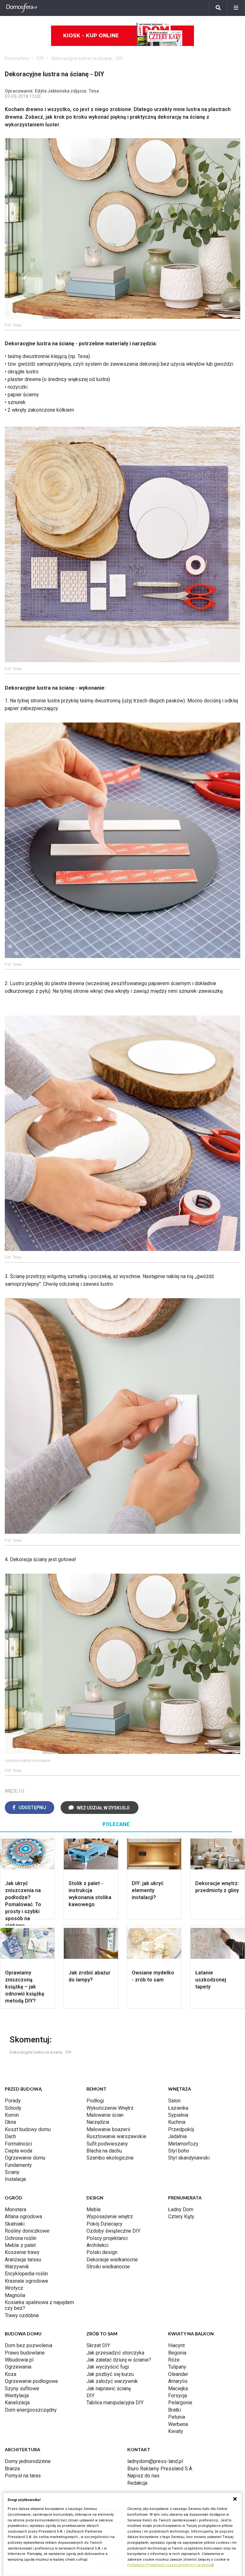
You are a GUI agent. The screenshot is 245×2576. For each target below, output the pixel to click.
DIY (40, 58)
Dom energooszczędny (31, 2410)
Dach (10, 2136)
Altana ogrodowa (23, 2217)
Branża (12, 2469)
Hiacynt (176, 2345)
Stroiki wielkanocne (108, 2267)
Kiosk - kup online (91, 36)
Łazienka (178, 2108)
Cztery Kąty (181, 2217)
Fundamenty (18, 2165)
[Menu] (236, 8)
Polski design (102, 2252)
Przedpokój (181, 2129)
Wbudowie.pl (19, 2360)
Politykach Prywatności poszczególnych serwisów (170, 2565)
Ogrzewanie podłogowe (31, 2381)
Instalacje (15, 2179)
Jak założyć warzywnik (112, 2381)
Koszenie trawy (22, 2252)
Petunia (177, 2417)
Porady (13, 2101)
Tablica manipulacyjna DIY (115, 2403)
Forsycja (178, 2396)
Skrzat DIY (98, 2345)
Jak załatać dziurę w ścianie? (119, 2360)
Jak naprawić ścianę (109, 2389)
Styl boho (179, 2151)
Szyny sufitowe (22, 2389)
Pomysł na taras (23, 2476)
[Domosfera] (22, 8)
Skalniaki (15, 2224)
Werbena (178, 2424)
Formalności (18, 2144)
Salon (174, 2101)
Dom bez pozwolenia (29, 2345)
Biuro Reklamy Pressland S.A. (160, 2469)
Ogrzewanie (18, 2367)
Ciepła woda (19, 2151)
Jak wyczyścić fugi (108, 2367)
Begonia (177, 2353)
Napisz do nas (143, 2476)
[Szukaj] (218, 8)
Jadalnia (177, 2136)
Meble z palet (20, 2245)
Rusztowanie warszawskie (116, 2136)
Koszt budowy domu (28, 2129)
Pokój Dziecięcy (104, 2224)
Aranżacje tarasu (23, 2260)
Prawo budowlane (25, 2353)
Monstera (15, 2209)
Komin (12, 2115)
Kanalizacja (17, 2403)
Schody (13, 2108)
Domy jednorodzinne (28, 2461)
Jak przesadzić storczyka (115, 2353)
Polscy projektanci (107, 2238)
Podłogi (95, 2101)
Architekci (97, 2245)
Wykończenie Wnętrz (110, 2108)
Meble (94, 2209)
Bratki (174, 2410)
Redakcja (137, 2483)
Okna (10, 2122)
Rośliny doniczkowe (27, 2231)
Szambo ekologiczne (110, 2158)
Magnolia (15, 2295)
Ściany (12, 2172)
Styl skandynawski (189, 2158)
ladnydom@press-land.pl (155, 2461)
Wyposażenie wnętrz (110, 2217)
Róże (174, 2360)
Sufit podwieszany (107, 2144)
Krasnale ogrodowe (26, 2281)
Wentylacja (17, 2396)
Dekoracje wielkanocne (112, 2260)
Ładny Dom (181, 2209)
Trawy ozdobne (22, 2315)
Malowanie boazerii (108, 2129)
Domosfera (17, 58)
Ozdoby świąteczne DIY (113, 2231)
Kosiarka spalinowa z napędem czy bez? (39, 2305)
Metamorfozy (183, 2144)
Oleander (178, 2374)
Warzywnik (17, 2267)
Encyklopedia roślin (26, 2274)
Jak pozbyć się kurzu (110, 2374)
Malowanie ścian (105, 2115)
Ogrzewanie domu (25, 2158)
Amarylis (178, 2381)
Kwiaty (176, 2431)
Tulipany (177, 2367)
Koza (11, 2374)
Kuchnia (177, 2122)
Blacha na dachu (104, 2151)
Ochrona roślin (21, 2238)
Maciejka (178, 2389)
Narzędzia (98, 2122)
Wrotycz (14, 2288)
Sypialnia (178, 2115)
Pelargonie (180, 2403)
